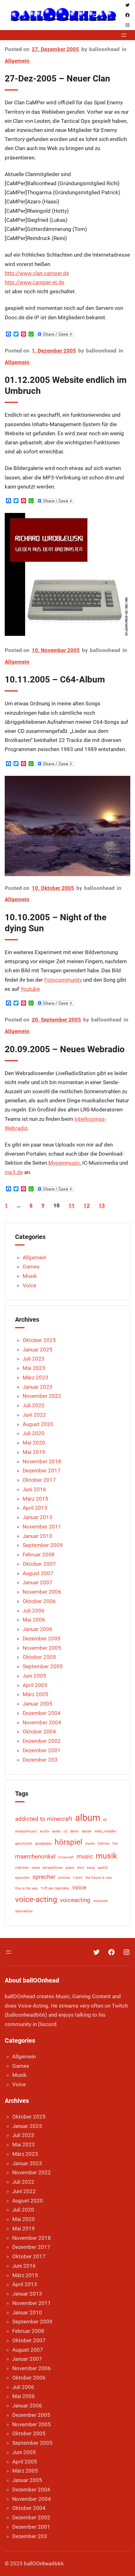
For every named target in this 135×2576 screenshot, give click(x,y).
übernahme (24, 1911)
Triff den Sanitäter (55, 1888)
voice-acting (36, 1899)
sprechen (22, 1878)
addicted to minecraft (44, 1819)
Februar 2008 (39, 1554)
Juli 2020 (34, 1433)
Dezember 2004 (42, 1713)
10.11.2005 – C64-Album (55, 679)
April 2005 (35, 1685)
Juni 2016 (34, 1489)
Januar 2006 (38, 1629)
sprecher (44, 1877)
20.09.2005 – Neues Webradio (65, 1049)
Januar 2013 (38, 1517)
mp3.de (14, 1172)
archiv (45, 1831)
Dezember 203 (40, 1760)
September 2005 (43, 1666)
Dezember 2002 (42, 1741)
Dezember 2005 (42, 1638)
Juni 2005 (34, 1676)
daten (74, 1831)
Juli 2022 (34, 1405)
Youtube (30, 989)
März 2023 (35, 1377)
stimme (64, 1878)
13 (102, 1205)
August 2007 (38, 1573)
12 (87, 1205)
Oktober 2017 (39, 1480)
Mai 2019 (34, 1452)
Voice (29, 1285)
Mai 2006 (34, 1620)
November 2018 (42, 1461)
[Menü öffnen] (124, 35)
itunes (90, 1844)
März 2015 (35, 1499)
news (36, 1868)
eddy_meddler (106, 1831)
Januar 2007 (38, 1582)
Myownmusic (64, 1163)
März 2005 (35, 1694)
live (115, 1844)
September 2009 (43, 1545)
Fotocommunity (63, 980)
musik (106, 1856)
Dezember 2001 (42, 1750)
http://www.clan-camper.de (37, 273)
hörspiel (68, 1842)
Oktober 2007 (39, 1564)
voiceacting (75, 1900)
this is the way (26, 1888)
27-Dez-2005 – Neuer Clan (57, 78)
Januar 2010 (38, 1536)
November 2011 (42, 1527)
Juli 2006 (34, 1611)
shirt (81, 1868)
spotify (103, 1868)
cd (65, 1831)
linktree (104, 1844)
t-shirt (78, 1878)
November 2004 (42, 1722)
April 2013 (35, 1508)
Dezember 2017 (42, 1471)
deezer (87, 1831)
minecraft (66, 1857)
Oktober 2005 (39, 1657)
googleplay (43, 1844)
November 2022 (42, 1396)
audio (56, 1831)
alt (105, 1820)
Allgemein (17, 61)
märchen (22, 1868)
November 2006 (42, 1592)
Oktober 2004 (39, 1732)
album (88, 1818)
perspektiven (53, 1868)
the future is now (99, 1878)
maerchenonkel (35, 1856)
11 (72, 1205)
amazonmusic (26, 1831)
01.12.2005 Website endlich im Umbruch (66, 385)
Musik (30, 1276)
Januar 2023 (38, 1387)
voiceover (101, 1901)
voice (79, 1887)
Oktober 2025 (39, 1340)
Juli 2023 (34, 1359)
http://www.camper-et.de (35, 282)
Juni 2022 (34, 1415)
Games (31, 1267)
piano (70, 1868)
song (91, 1868)
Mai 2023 (34, 1368)
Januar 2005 (38, 1704)
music (85, 1856)
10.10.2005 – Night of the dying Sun (56, 923)
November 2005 (42, 1648)
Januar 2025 (38, 1350)
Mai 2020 (34, 1443)
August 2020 (38, 1424)
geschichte (24, 1844)
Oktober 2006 (39, 1601)
